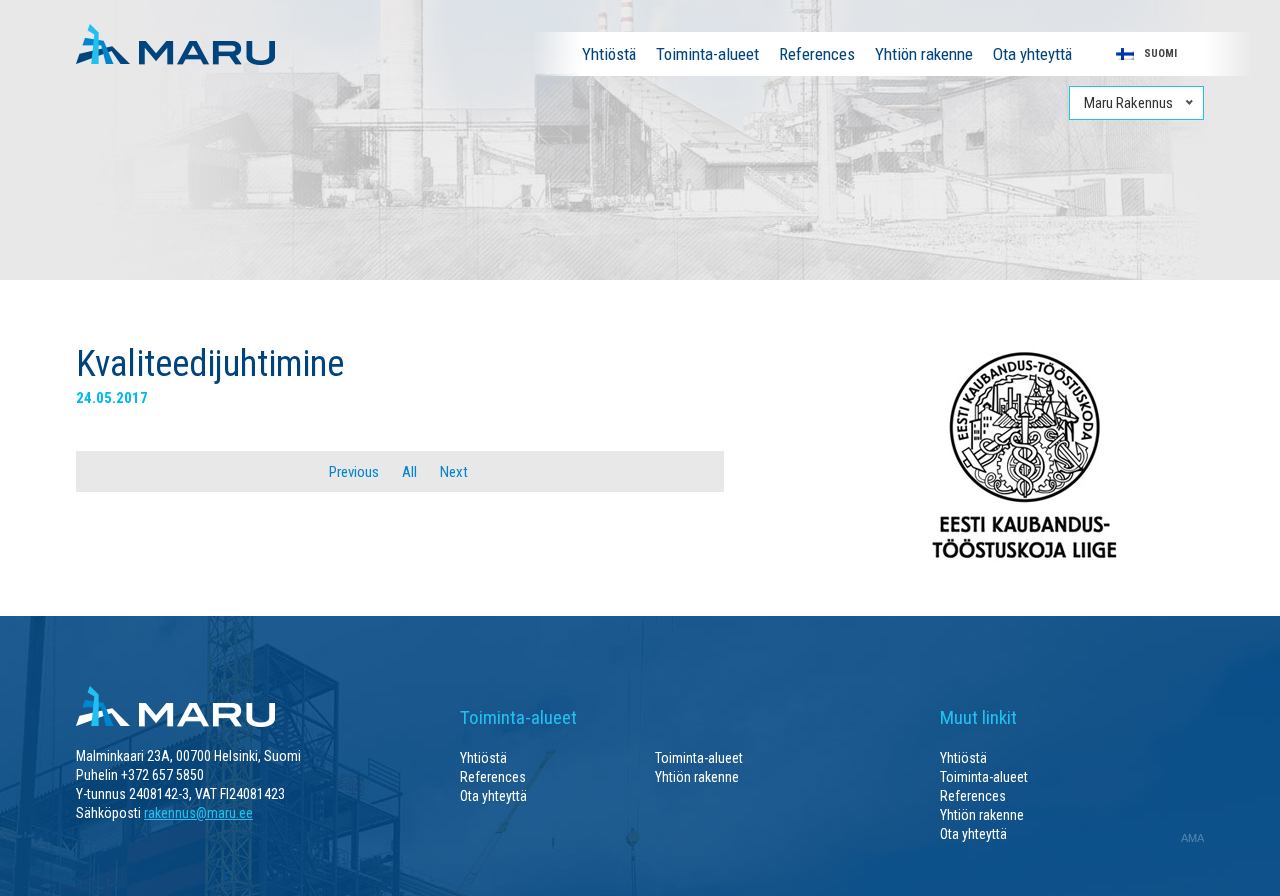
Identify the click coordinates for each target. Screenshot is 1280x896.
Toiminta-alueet (707, 54)
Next (455, 472)
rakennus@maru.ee (198, 813)
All (409, 472)
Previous (352, 472)
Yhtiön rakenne (924, 54)
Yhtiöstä (609, 54)
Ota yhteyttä (1032, 54)
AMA (1192, 838)
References (817, 54)
